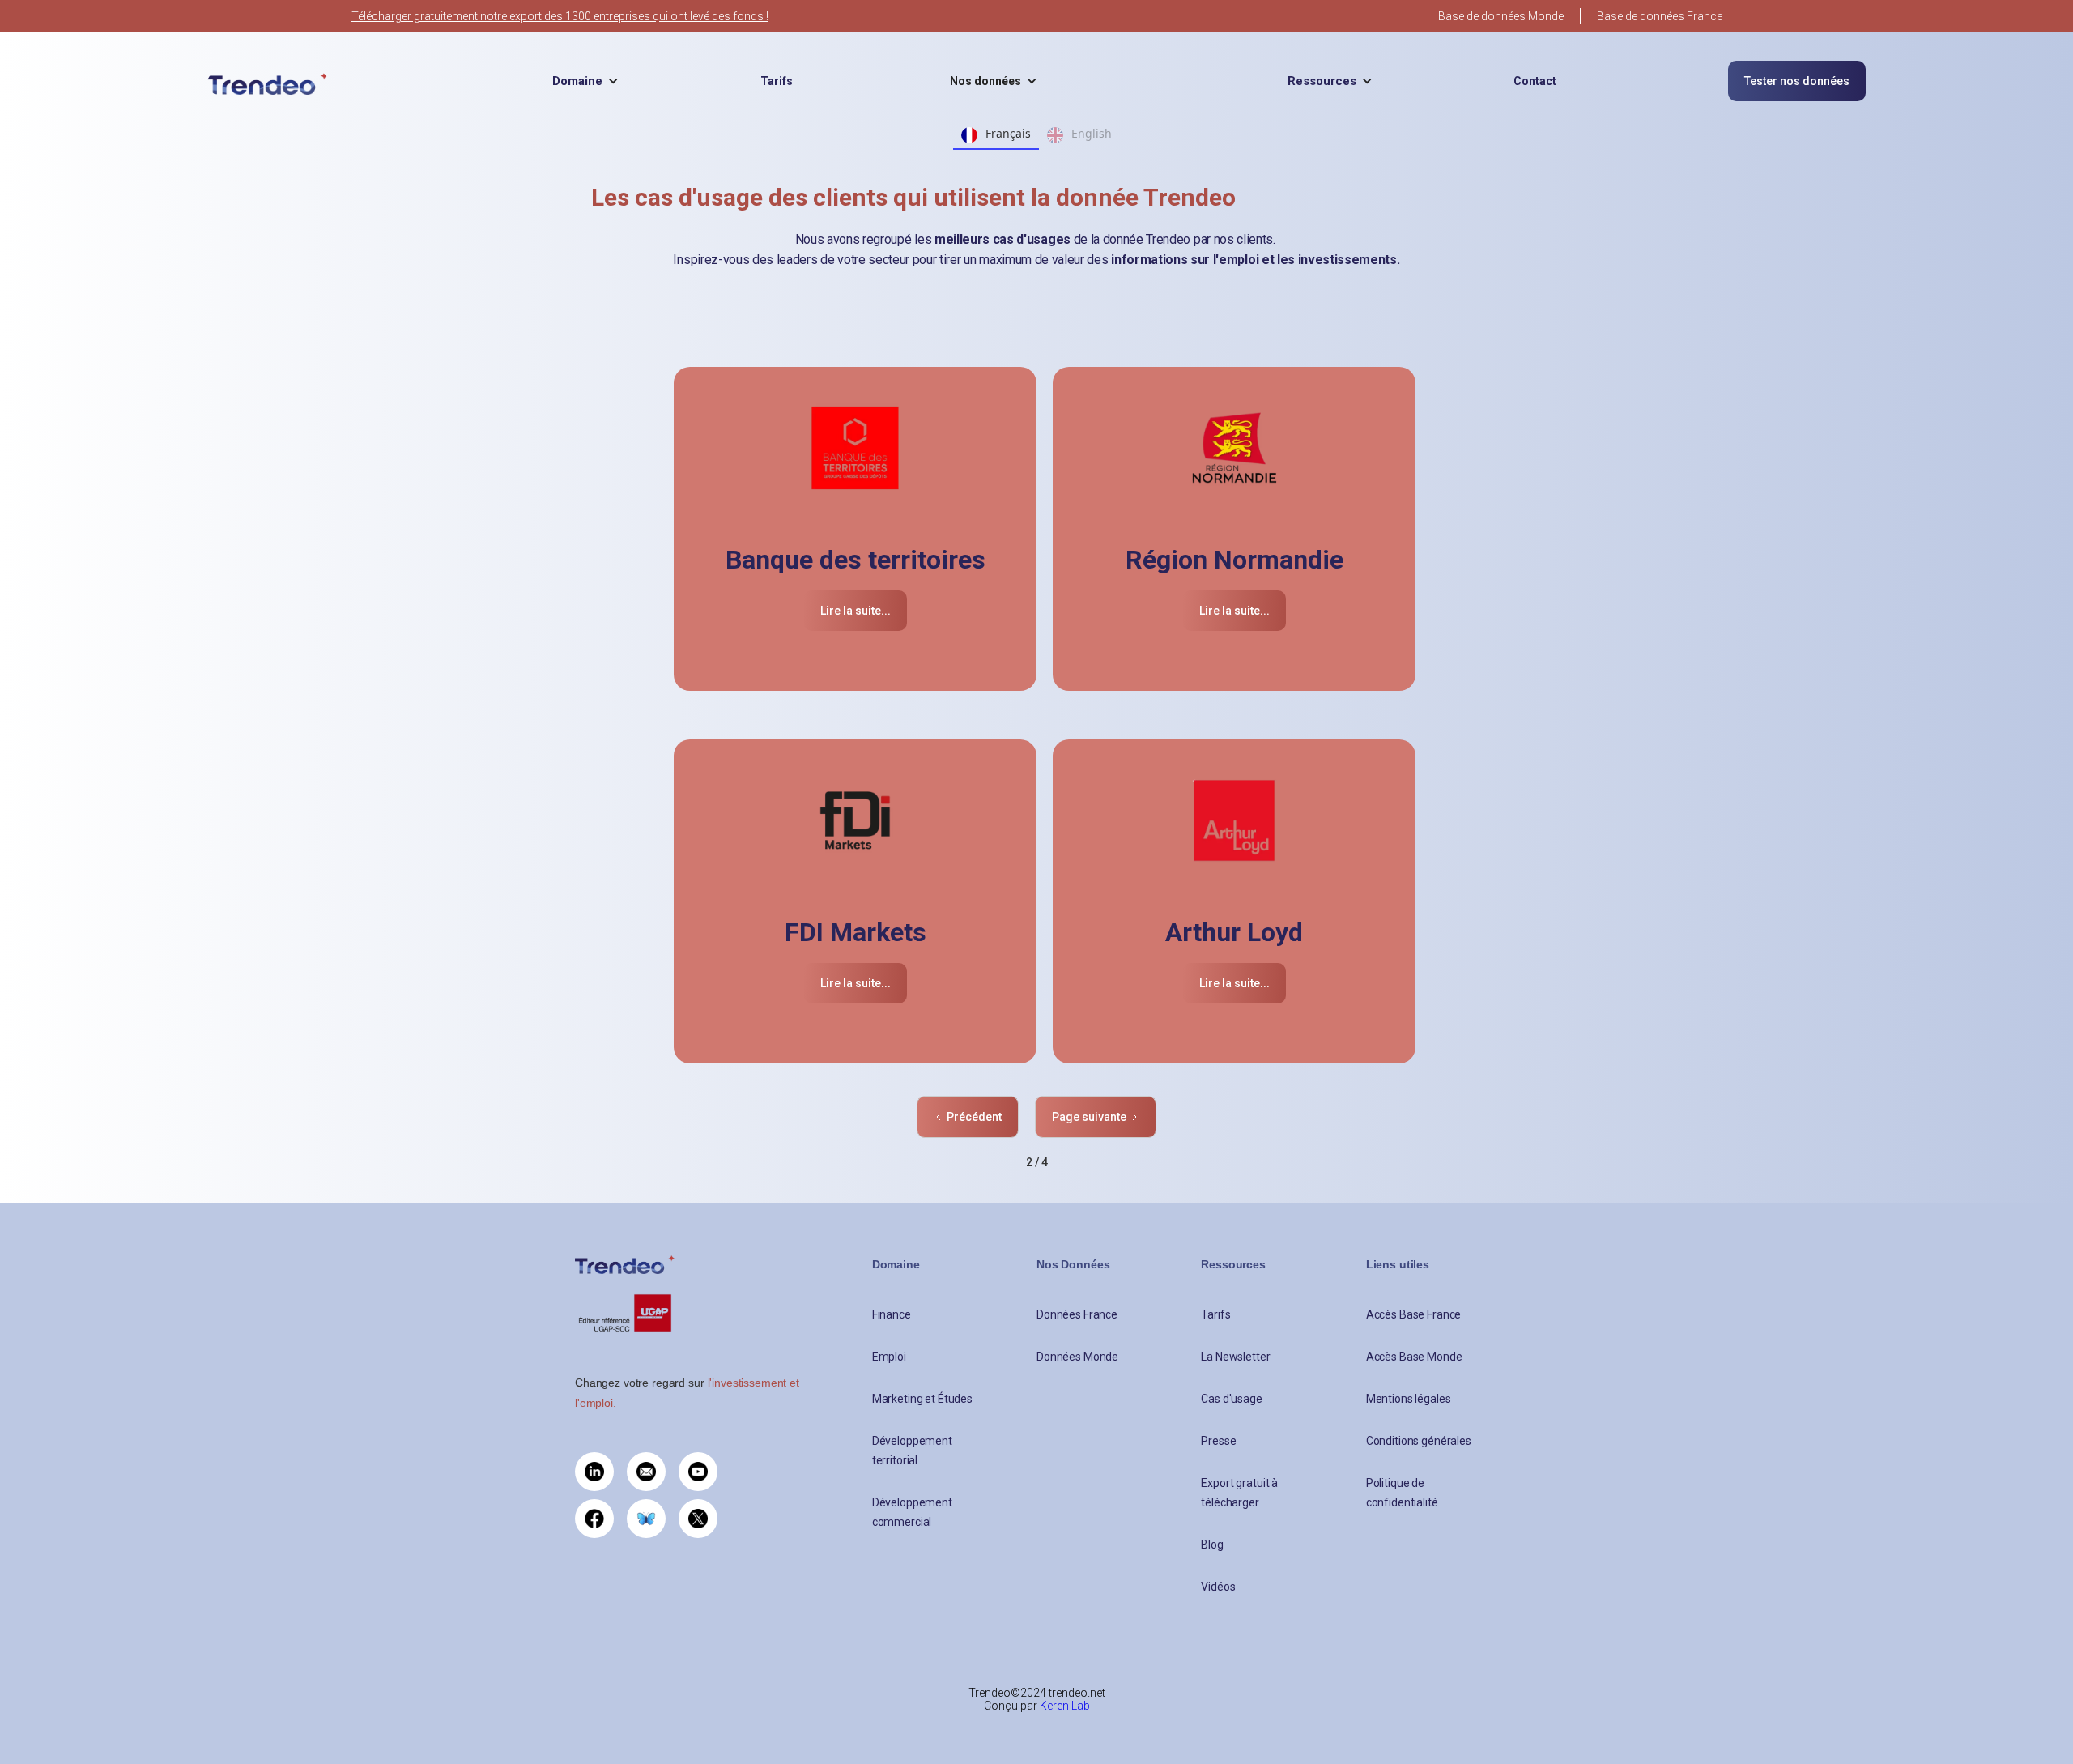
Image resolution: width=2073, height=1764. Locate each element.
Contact (1535, 81)
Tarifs (777, 81)
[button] (585, 81)
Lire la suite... (856, 611)
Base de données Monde (1501, 16)
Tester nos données (1797, 81)
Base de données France (1660, 16)
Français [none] (1008, 133)
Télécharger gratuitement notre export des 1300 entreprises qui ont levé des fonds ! (560, 16)
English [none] (1092, 133)
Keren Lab (1065, 1706)
